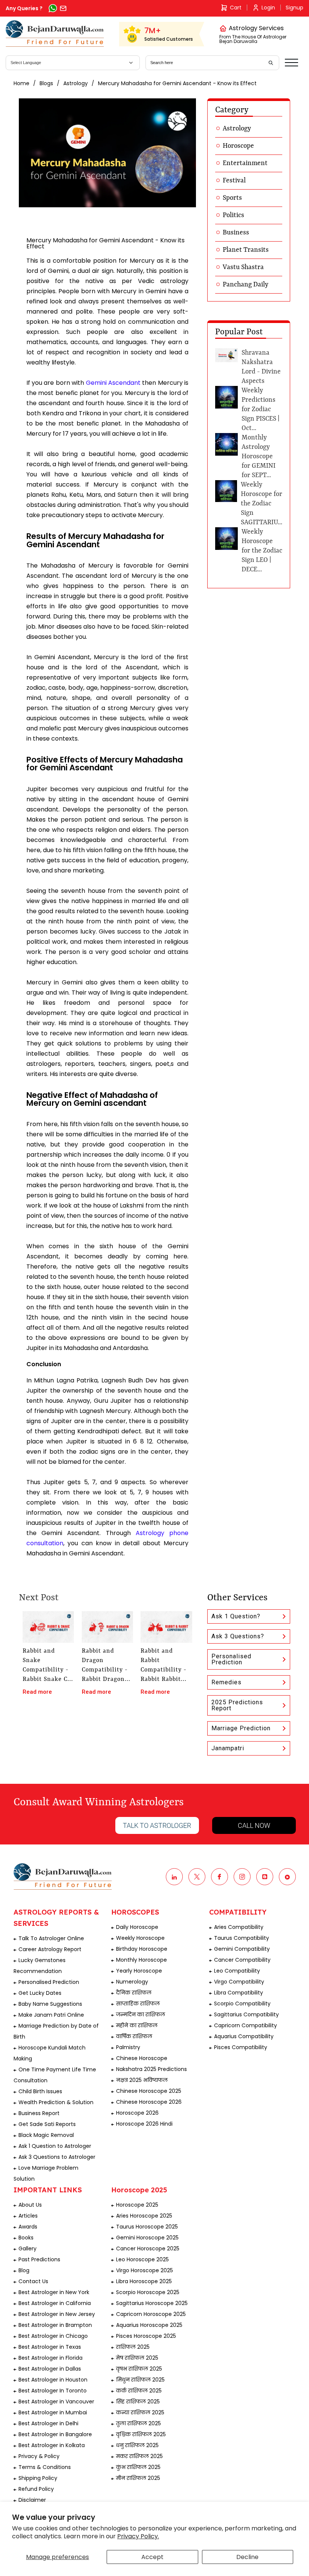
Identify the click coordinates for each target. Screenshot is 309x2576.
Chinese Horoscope (142, 2058)
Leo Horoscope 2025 (142, 2259)
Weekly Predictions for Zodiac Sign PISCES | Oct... (261, 409)
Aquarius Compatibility (244, 2036)
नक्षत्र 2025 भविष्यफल (142, 2080)
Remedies (226, 1682)
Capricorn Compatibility (246, 2025)
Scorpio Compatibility (242, 2004)
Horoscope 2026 (137, 2113)
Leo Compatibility (237, 1971)
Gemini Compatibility (242, 1949)
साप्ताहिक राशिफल (138, 2004)
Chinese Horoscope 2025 (149, 2091)
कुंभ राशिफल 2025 (138, 2467)
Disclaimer (32, 2500)
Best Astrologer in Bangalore (55, 2434)
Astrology (76, 83)
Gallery (28, 2248)
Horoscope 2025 (137, 2205)
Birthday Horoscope (142, 1949)
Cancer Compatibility (242, 1960)
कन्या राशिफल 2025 (140, 2412)
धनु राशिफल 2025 (137, 2445)
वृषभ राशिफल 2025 (139, 2369)
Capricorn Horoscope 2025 (151, 2314)
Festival (234, 181)
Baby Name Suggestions (50, 2004)
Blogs (46, 83)
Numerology (132, 1982)
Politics (233, 215)
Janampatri (228, 1748)
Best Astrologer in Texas (50, 2347)
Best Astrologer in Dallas (50, 2369)
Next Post (39, 1598)
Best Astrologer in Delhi (48, 2423)
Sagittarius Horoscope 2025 (152, 2303)
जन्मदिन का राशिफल (141, 2014)
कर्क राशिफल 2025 (139, 2391)
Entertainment (245, 163)
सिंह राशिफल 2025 (138, 2402)
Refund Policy (36, 2489)
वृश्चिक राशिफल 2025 (141, 2434)
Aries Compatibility (239, 1927)
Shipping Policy (38, 2478)
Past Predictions (39, 2259)
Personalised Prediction (231, 1659)
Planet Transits (246, 250)
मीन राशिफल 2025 (138, 2478)
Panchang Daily (246, 285)
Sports (232, 198)
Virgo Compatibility (239, 1982)
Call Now (254, 1825)
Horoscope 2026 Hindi (144, 2124)
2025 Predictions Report (237, 1705)
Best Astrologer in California (55, 2303)
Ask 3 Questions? (238, 1636)
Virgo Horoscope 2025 (145, 2270)
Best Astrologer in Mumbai (53, 2412)
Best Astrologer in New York (54, 2292)
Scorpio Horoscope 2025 (148, 2292)
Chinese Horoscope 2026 (149, 2102)
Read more (37, 1692)
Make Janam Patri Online (51, 2015)
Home (21, 83)
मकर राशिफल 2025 (139, 2456)
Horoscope (238, 146)
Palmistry (128, 2047)
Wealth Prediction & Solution (56, 2102)
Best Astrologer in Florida (50, 2358)
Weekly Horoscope (140, 1938)
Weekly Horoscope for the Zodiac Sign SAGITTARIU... (262, 504)
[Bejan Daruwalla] (55, 34)
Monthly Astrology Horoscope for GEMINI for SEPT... (259, 456)
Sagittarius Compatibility (246, 2014)
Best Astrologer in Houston (53, 2380)
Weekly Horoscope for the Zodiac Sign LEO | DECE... (262, 551)
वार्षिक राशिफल (134, 2036)
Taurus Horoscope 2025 (147, 2227)
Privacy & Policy (39, 2456)
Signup (294, 8)
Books (26, 2238)
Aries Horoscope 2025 (144, 2216)
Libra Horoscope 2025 (144, 2281)
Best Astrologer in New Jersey (57, 2314)
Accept (152, 2557)
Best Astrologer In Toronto (53, 2391)
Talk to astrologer (157, 1825)
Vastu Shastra (243, 267)
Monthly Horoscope (141, 1960)
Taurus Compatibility (242, 1938)
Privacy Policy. (138, 2536)
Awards (28, 2227)
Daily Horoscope (137, 1927)
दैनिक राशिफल (134, 1993)
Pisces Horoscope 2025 (146, 2336)
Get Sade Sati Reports (47, 2124)
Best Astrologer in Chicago (53, 2336)
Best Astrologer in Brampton (55, 2325)
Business (236, 233)
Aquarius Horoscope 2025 (149, 2325)
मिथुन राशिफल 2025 (140, 2380)
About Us (30, 2205)
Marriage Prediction (241, 1728)
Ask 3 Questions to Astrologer (57, 2157)
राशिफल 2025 (133, 2347)
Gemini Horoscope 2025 (147, 2238)
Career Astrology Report (50, 1949)
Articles (28, 2216)
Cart (236, 8)
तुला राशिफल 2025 (138, 2423)
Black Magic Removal (46, 2135)
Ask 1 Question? (236, 1616)
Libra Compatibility (239, 1993)
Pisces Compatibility (241, 2047)
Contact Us (33, 2281)
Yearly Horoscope (139, 1971)
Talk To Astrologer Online (51, 1938)
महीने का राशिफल (137, 2025)
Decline (247, 2557)
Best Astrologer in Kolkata (52, 2445)
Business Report (39, 2113)
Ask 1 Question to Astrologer (55, 2146)
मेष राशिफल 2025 (137, 2358)
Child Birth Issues (40, 2091)
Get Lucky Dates (40, 1993)
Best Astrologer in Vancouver (56, 2402)
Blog (24, 2270)
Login (268, 8)
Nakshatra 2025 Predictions (151, 2069)
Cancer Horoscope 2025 (148, 2248)
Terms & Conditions (45, 2467)
